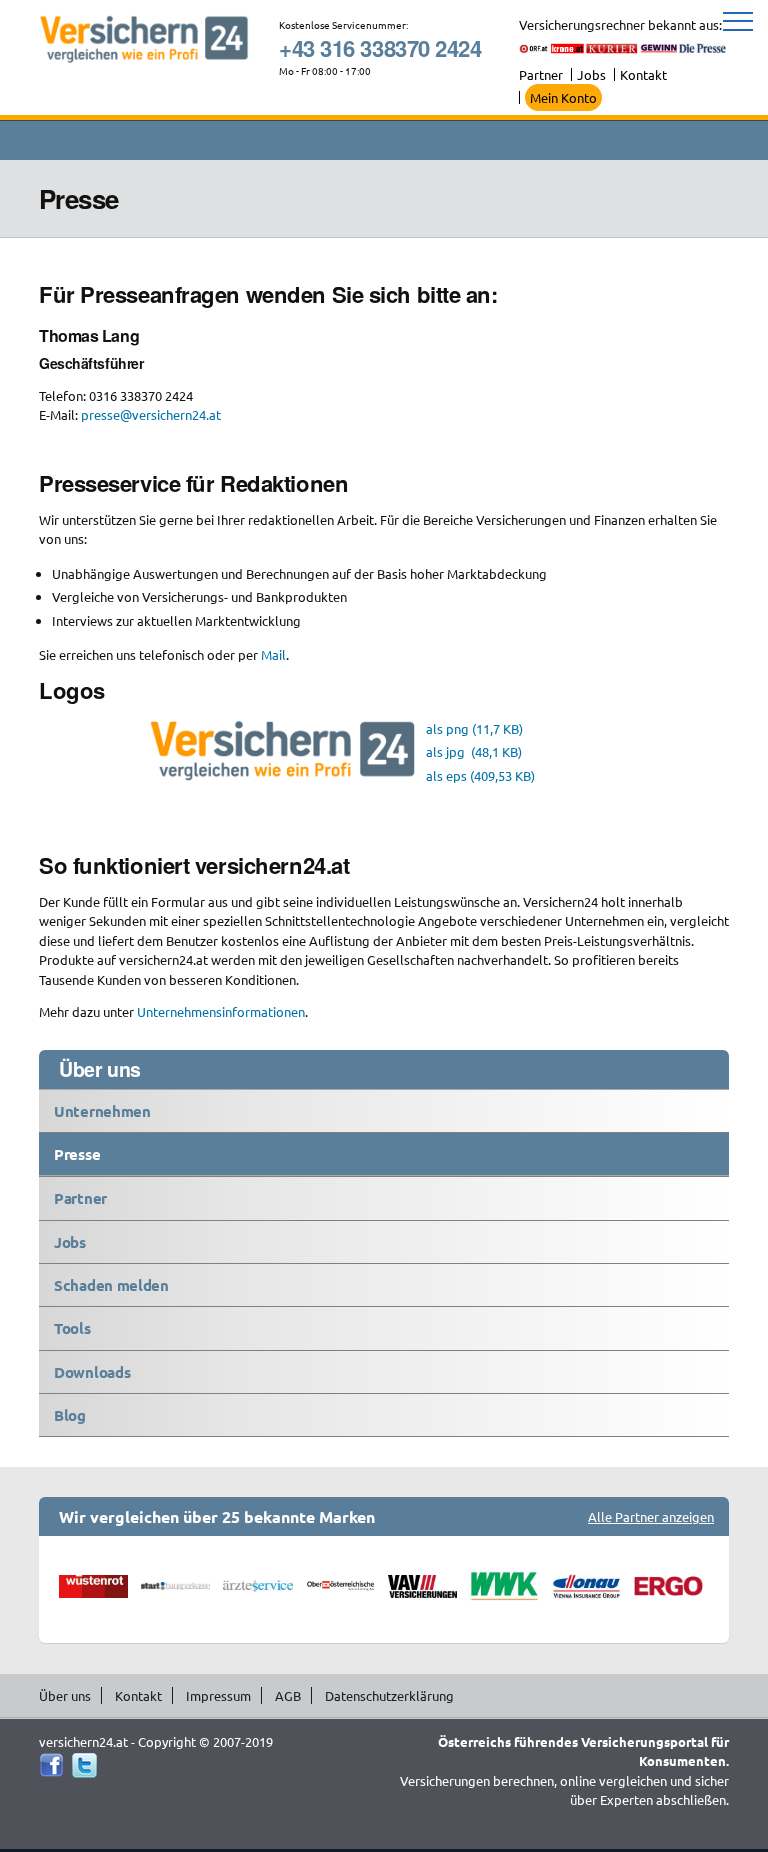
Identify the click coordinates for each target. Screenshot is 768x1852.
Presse (77, 1154)
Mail (273, 654)
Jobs (591, 74)
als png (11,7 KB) (474, 728)
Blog (70, 1415)
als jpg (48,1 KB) (474, 751)
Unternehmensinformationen (221, 1011)
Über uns (65, 1695)
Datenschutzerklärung (389, 1695)
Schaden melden (111, 1285)
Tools (72, 1328)
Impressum (218, 1695)
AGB (288, 1695)
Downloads (92, 1372)
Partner (541, 74)
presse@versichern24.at (151, 414)
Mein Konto (563, 97)
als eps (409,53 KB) (480, 775)
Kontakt (643, 74)
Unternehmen (102, 1111)
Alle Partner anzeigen (651, 1516)
